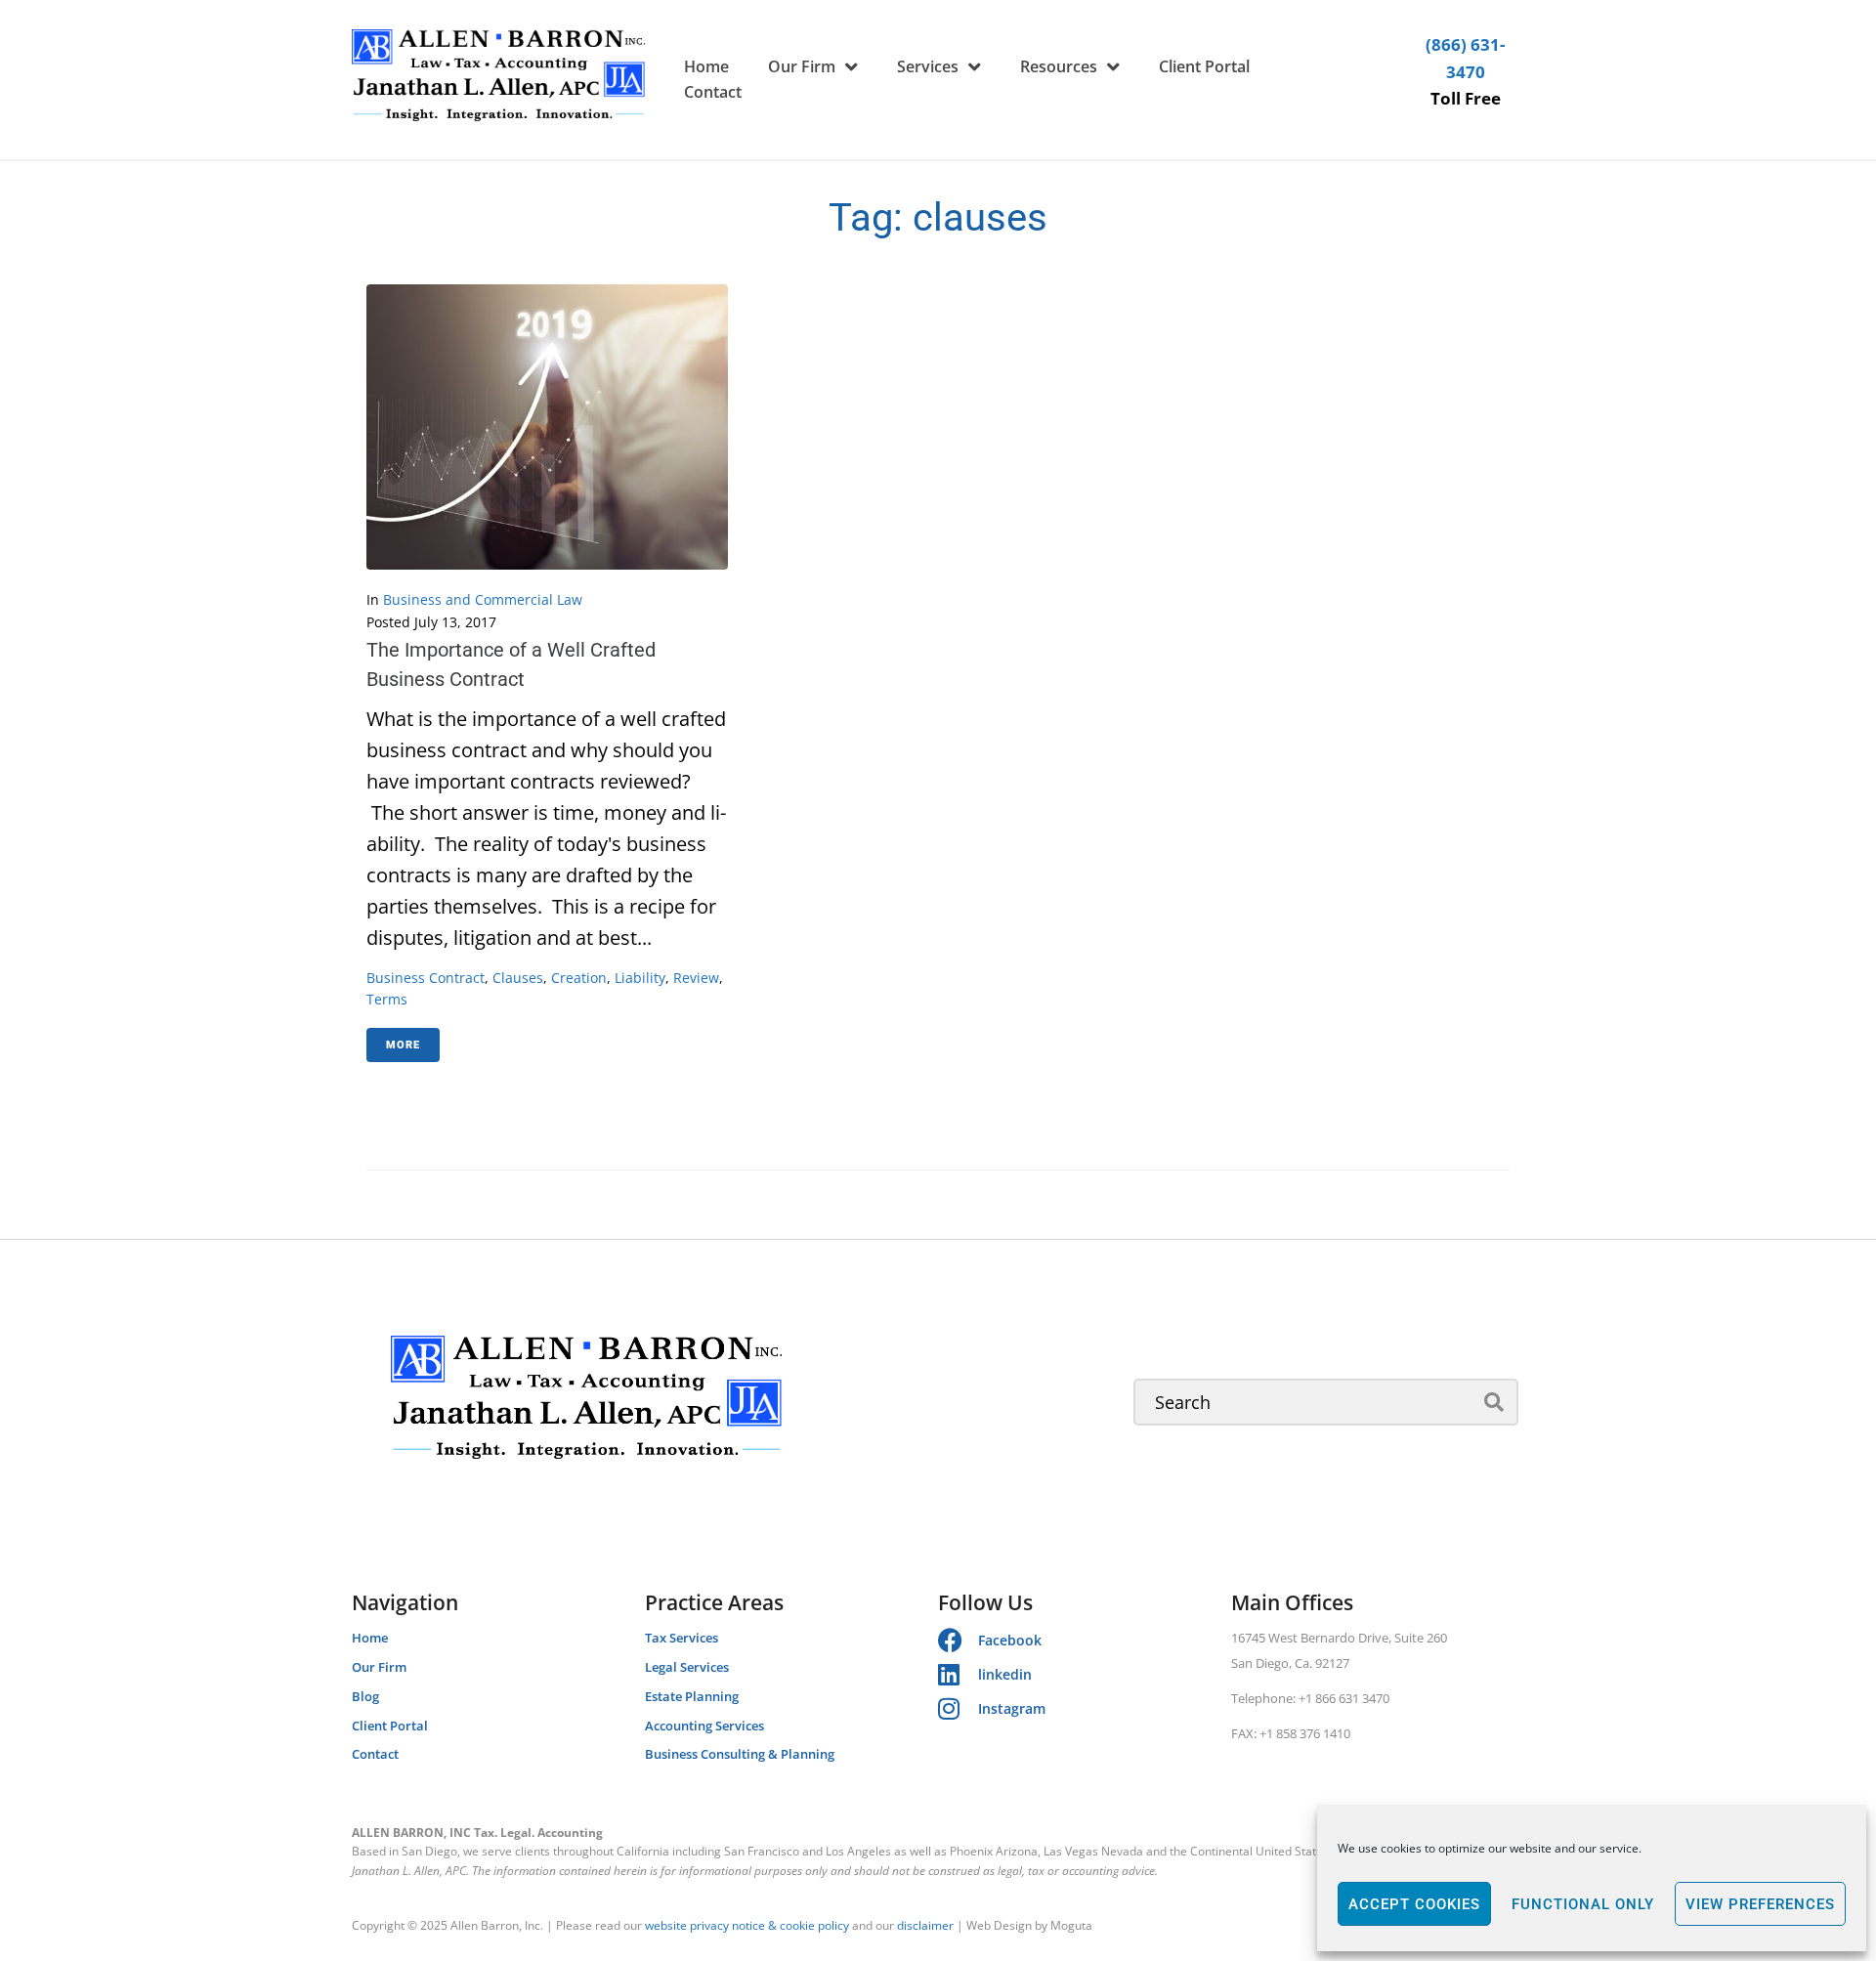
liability (640, 978)
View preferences (1760, 1904)
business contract (426, 978)
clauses (518, 978)
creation (579, 978)
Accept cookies (1414, 1904)
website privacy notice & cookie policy (747, 1925)
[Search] (1326, 1402)
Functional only (1583, 1904)
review (696, 978)
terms (387, 999)
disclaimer (925, 1925)
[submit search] (1494, 1402)
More (403, 1045)
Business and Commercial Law (483, 599)
